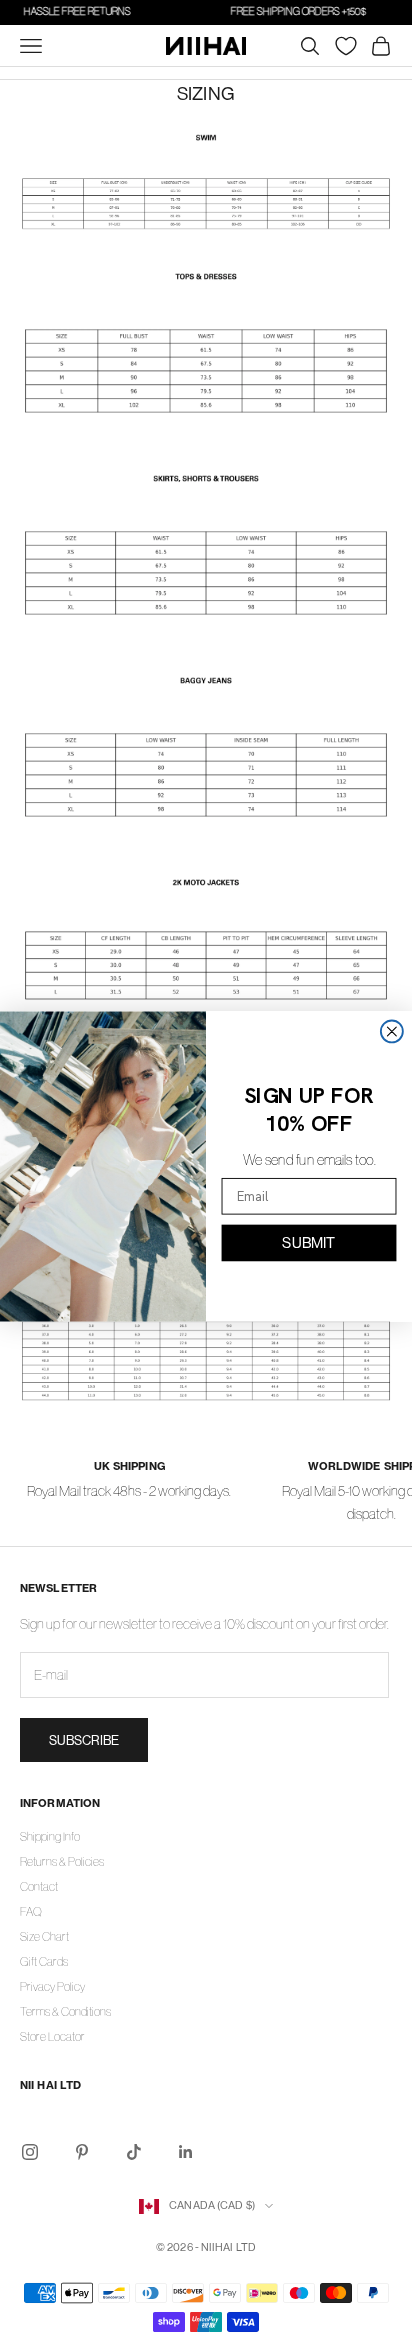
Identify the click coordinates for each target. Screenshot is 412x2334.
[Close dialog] (392, 1032)
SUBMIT (308, 1242)
